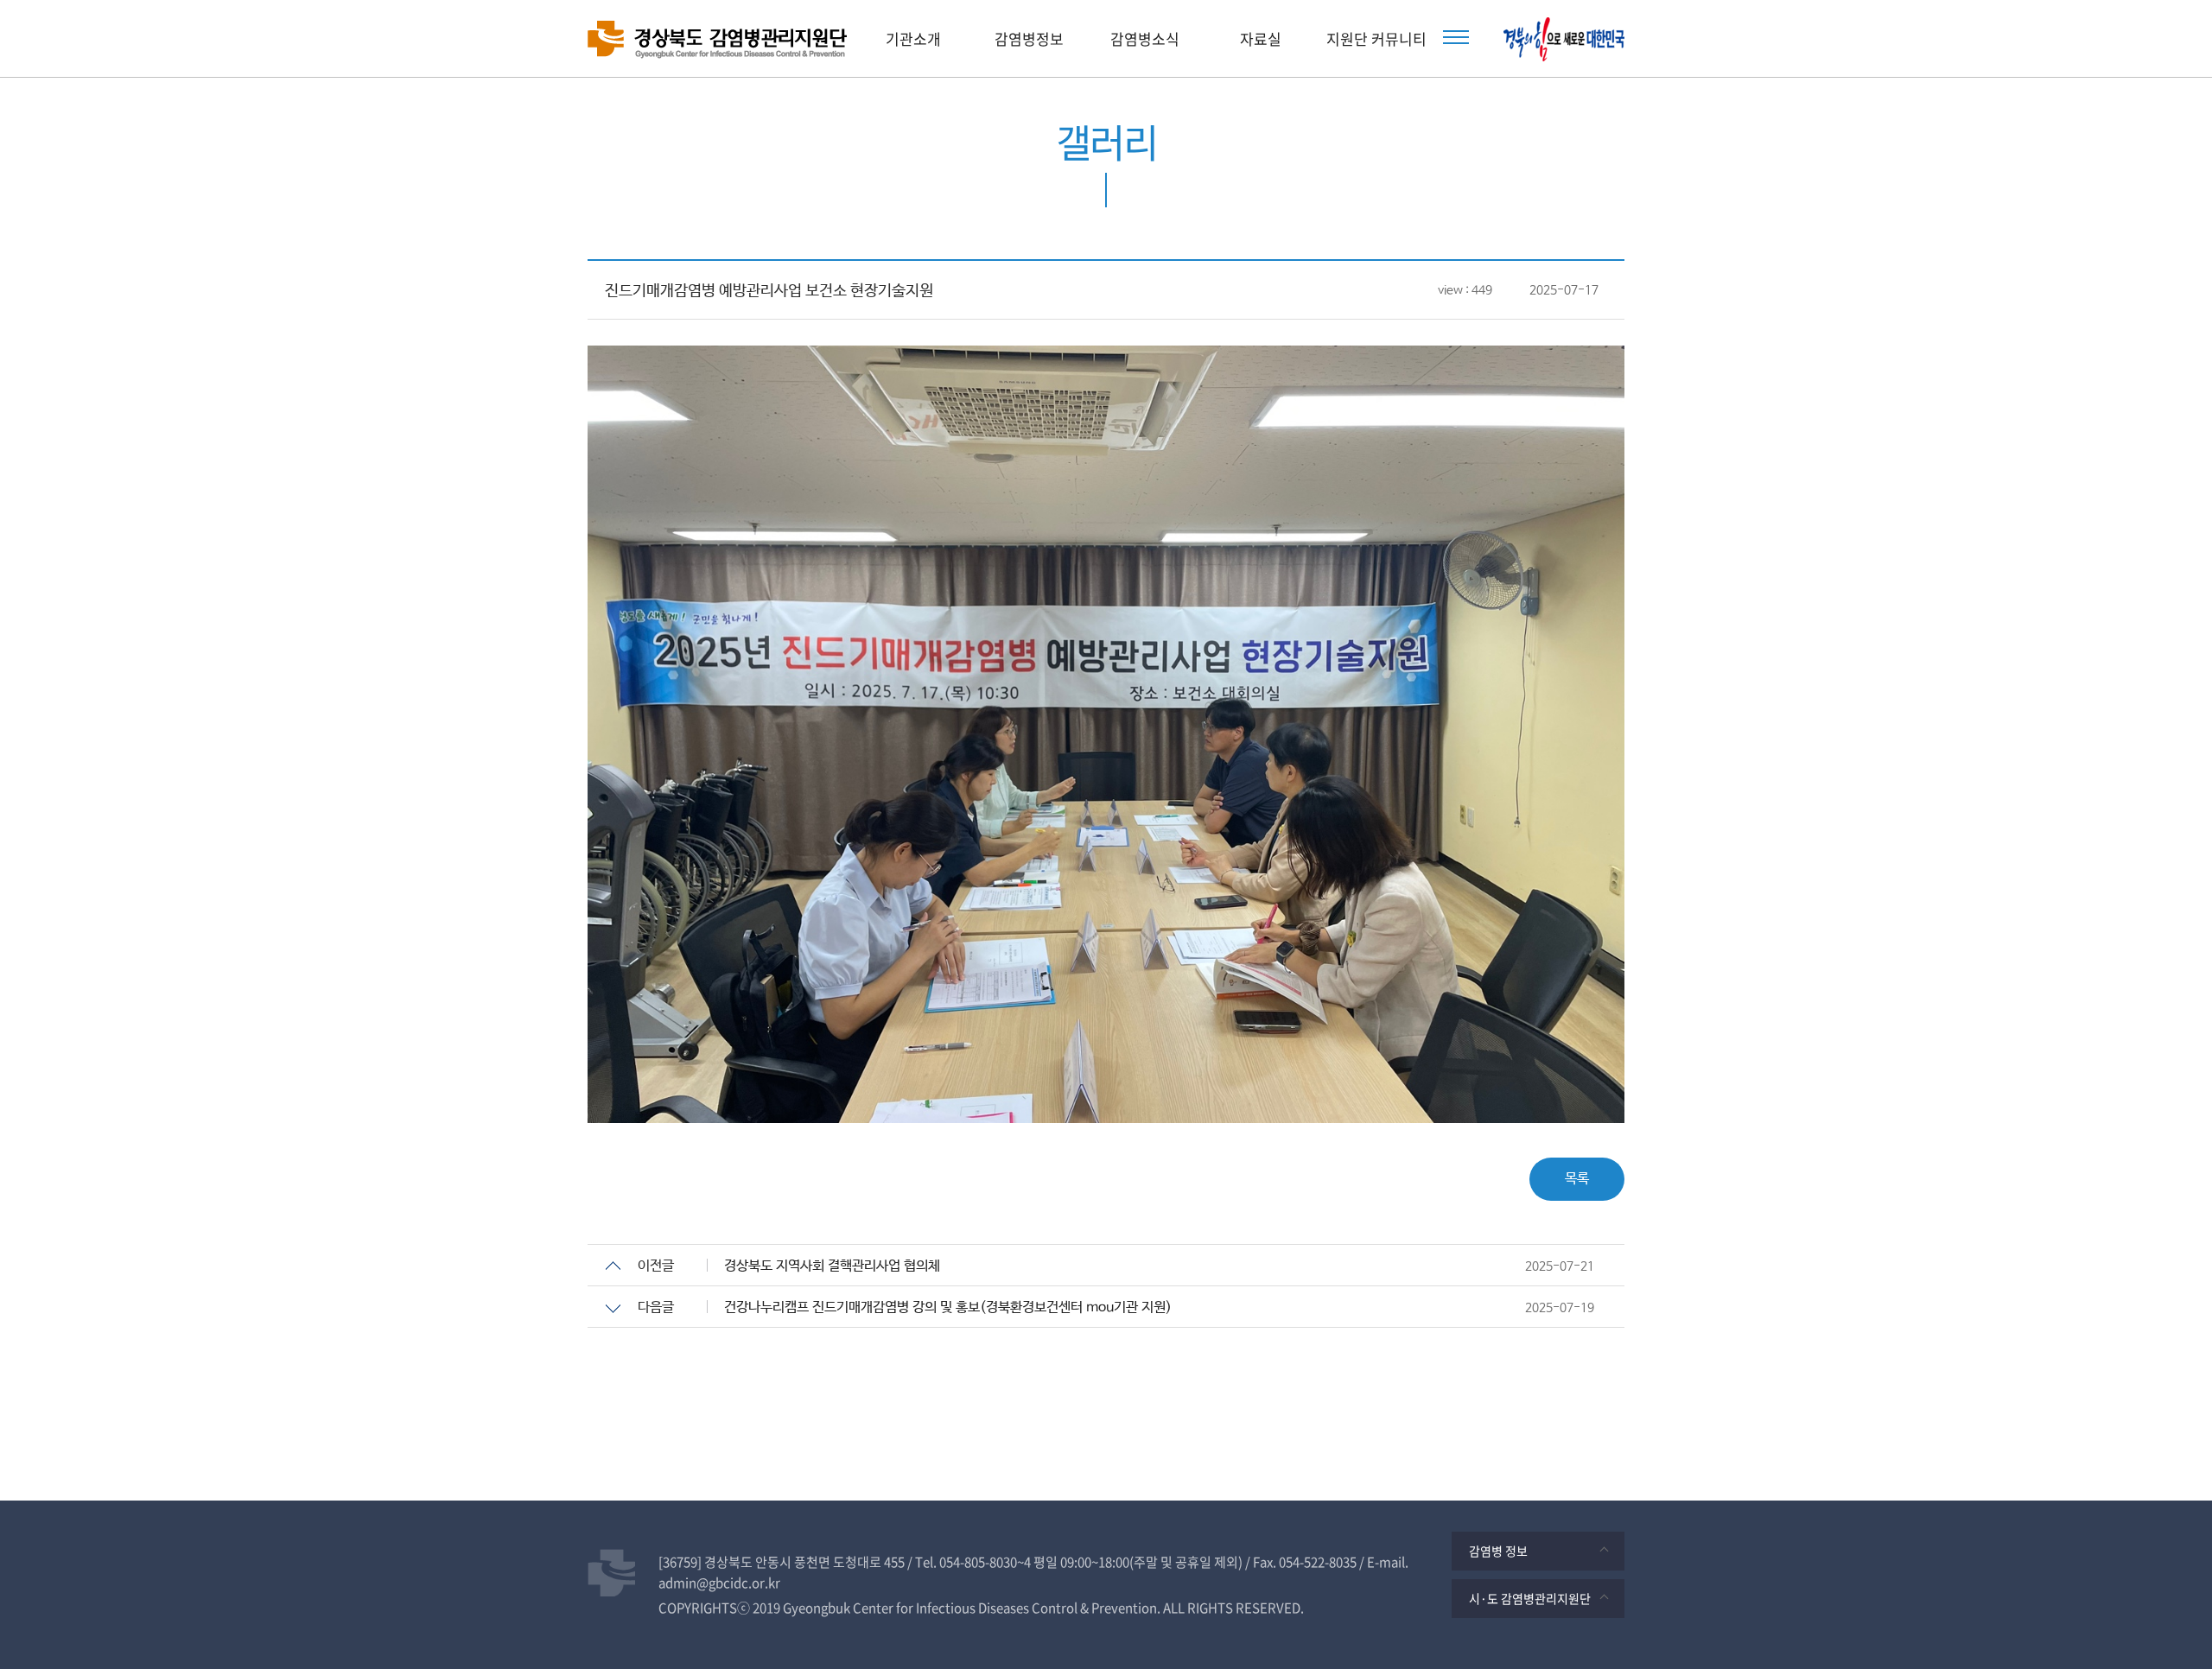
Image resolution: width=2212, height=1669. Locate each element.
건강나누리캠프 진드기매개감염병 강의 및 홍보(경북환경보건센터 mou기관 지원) (948, 1307)
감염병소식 (1145, 38)
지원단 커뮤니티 (1376, 38)
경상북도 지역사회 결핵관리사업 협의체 (832, 1266)
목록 (1577, 1179)
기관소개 (913, 38)
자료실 (1261, 38)
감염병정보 (1029, 38)
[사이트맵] (1456, 37)
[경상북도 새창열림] (1564, 39)
